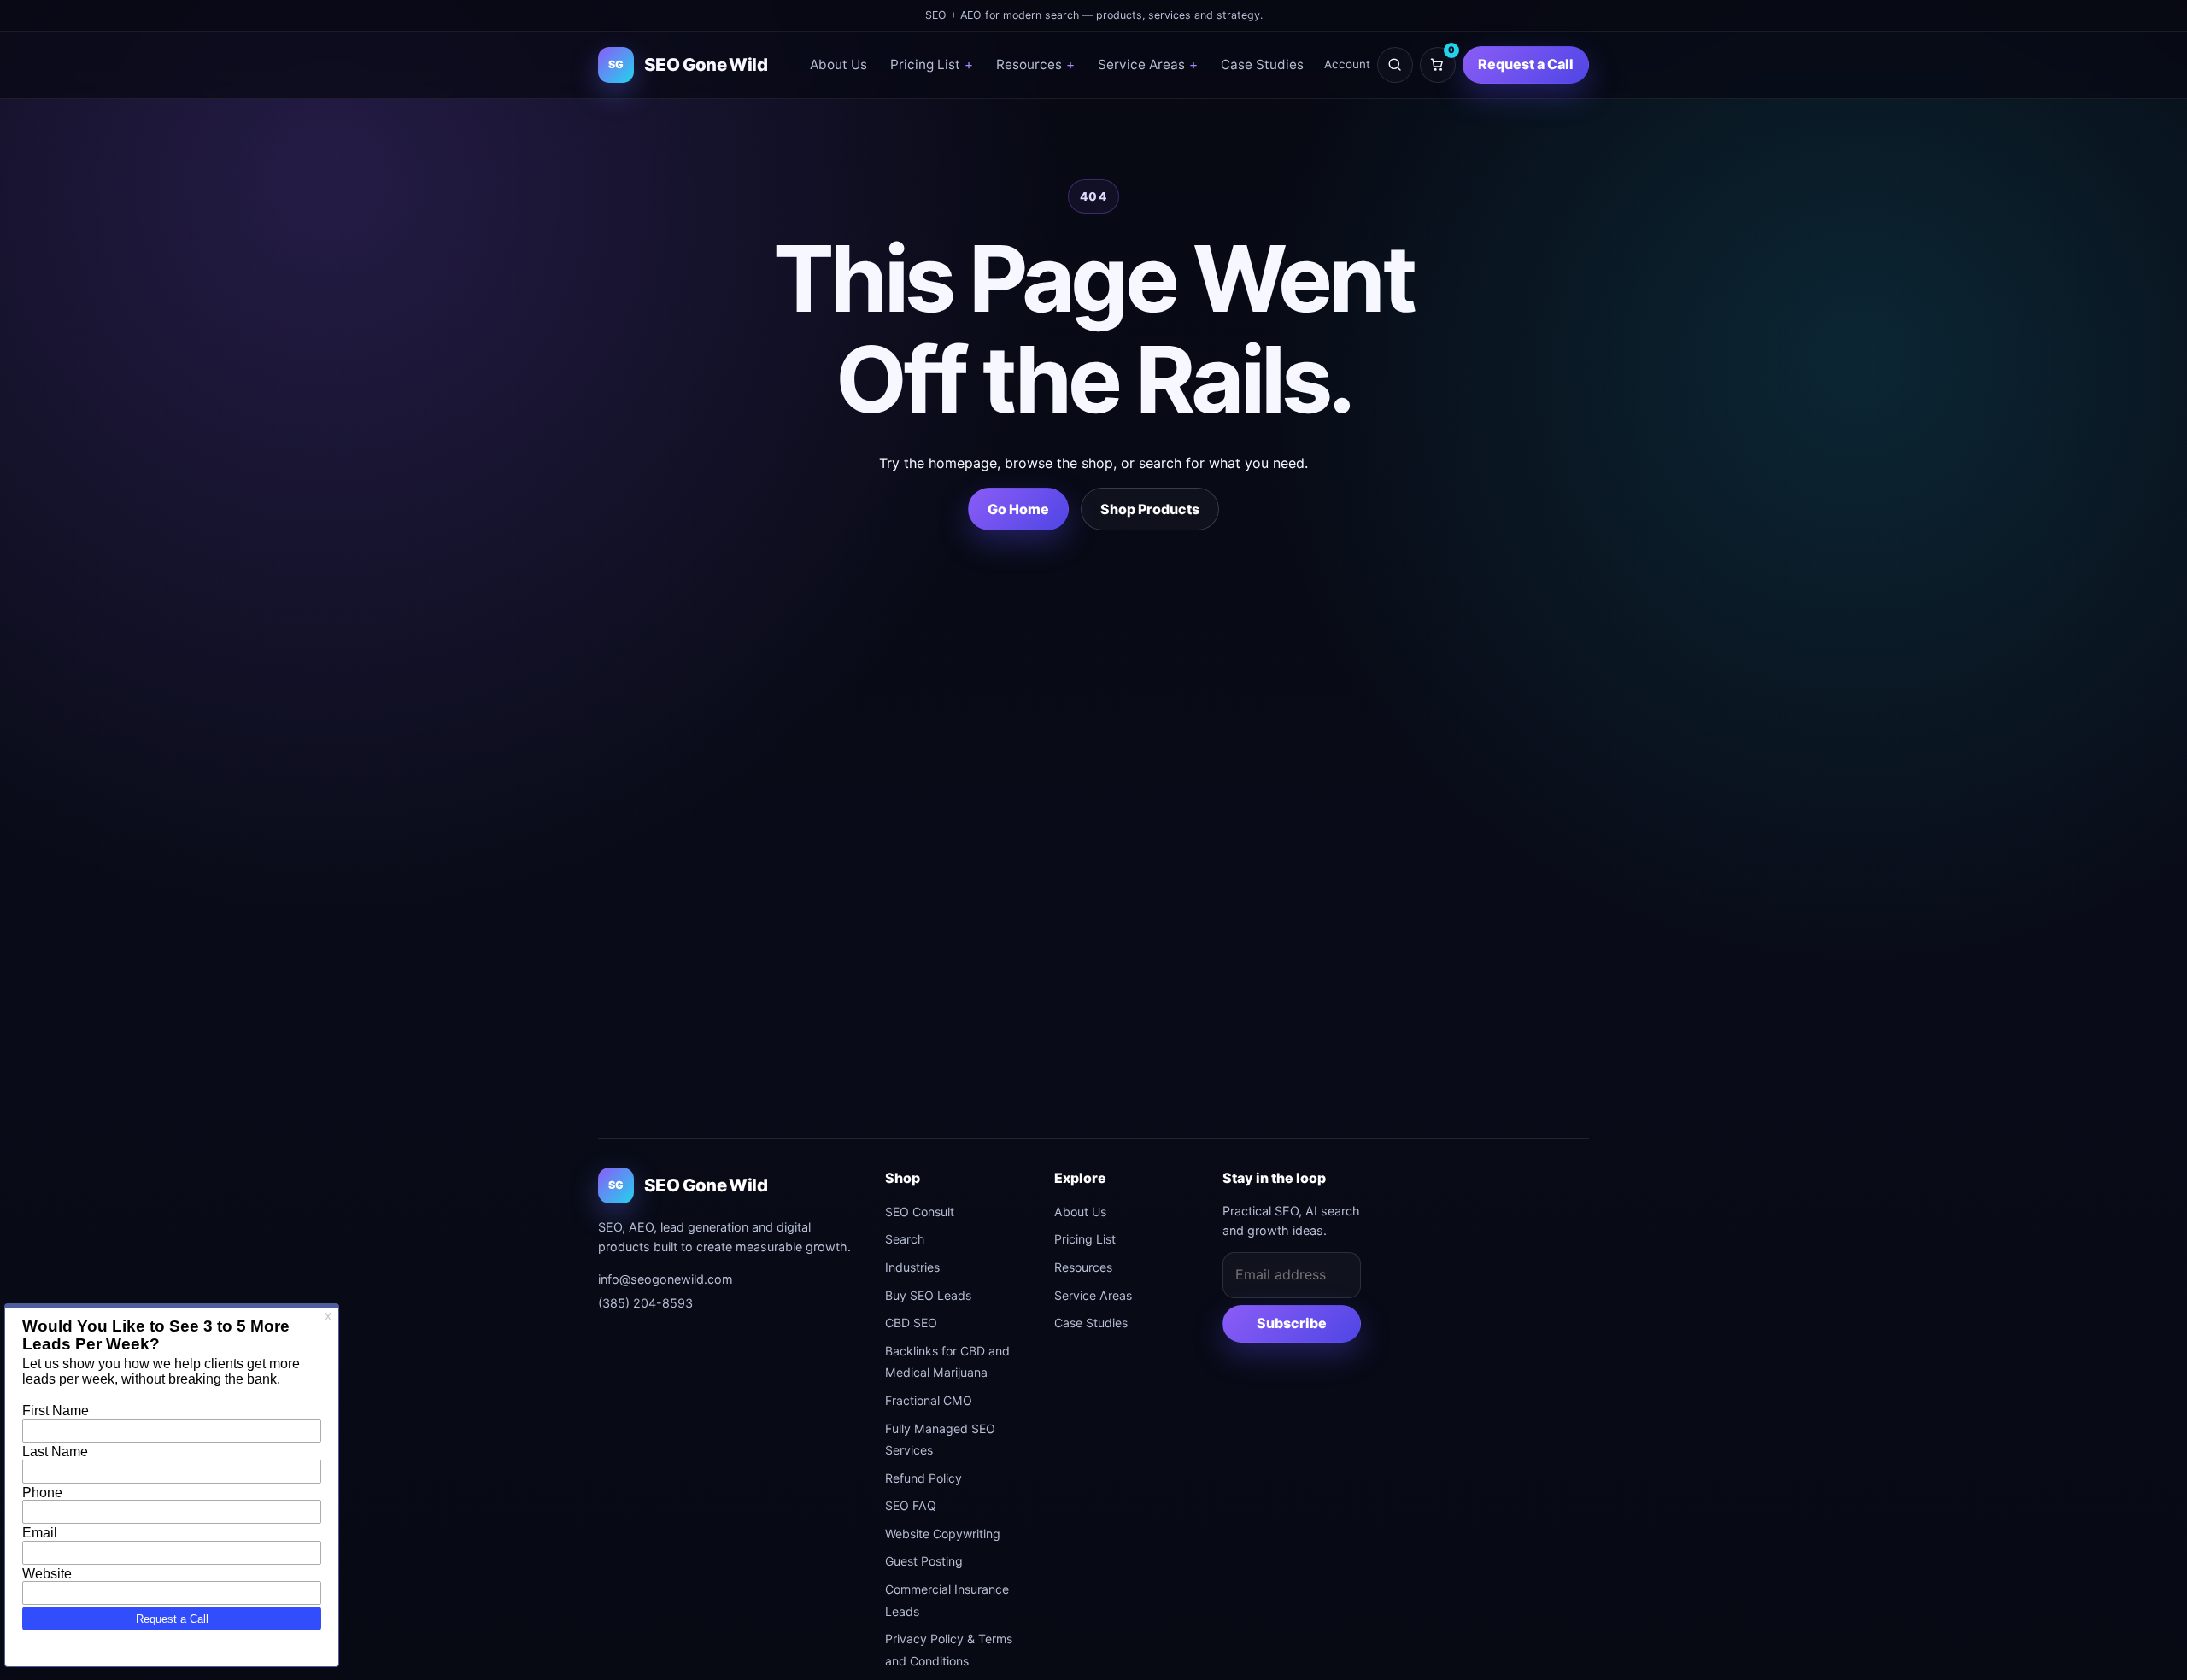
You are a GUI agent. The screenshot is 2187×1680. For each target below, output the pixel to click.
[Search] (1395, 65)
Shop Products (1150, 509)
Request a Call (1526, 64)
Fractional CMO (929, 1400)
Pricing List (932, 64)
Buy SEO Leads (928, 1295)
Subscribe (1292, 1323)
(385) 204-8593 (645, 1303)
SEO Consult (920, 1212)
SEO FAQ (911, 1505)
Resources (1035, 64)
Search (905, 1239)
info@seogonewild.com (665, 1279)
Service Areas (1148, 64)
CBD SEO (911, 1323)
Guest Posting (924, 1561)
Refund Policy (923, 1478)
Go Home (1018, 509)
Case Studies (1262, 64)
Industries (912, 1267)
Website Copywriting (943, 1534)
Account (1347, 64)
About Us (838, 64)
